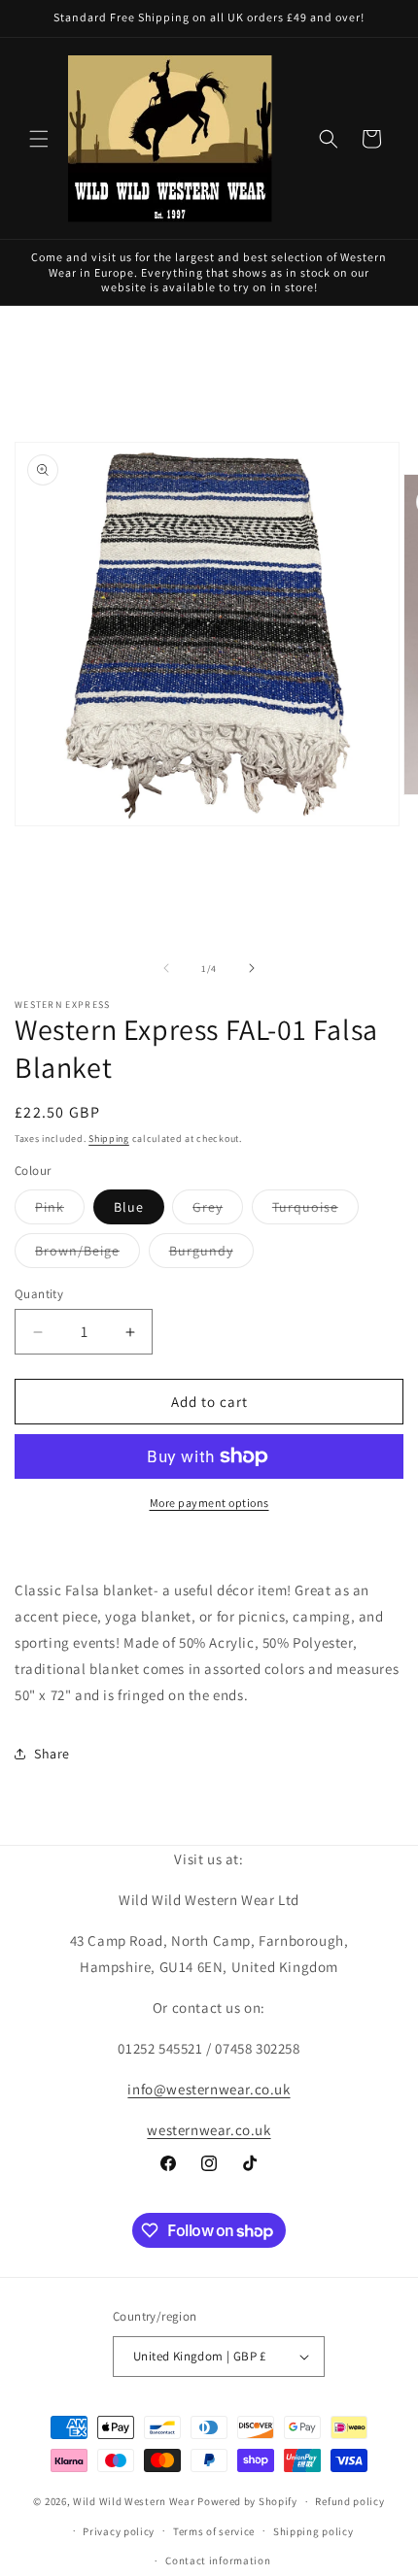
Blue (129, 1207)
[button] (39, 139)
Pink (60, 1211)
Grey (218, 1211)
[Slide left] (166, 968)
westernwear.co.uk (209, 2130)
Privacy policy (119, 2531)
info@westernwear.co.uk (209, 2089)
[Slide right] (252, 968)
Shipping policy (313, 2531)
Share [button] (52, 1754)
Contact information (218, 2560)
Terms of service (214, 2531)
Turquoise (315, 1211)
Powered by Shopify (247, 2501)
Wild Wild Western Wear (134, 2501)
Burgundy (211, 1255)
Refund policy (349, 2501)
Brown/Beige (87, 1255)
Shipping (109, 1138)
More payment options (209, 1503)
